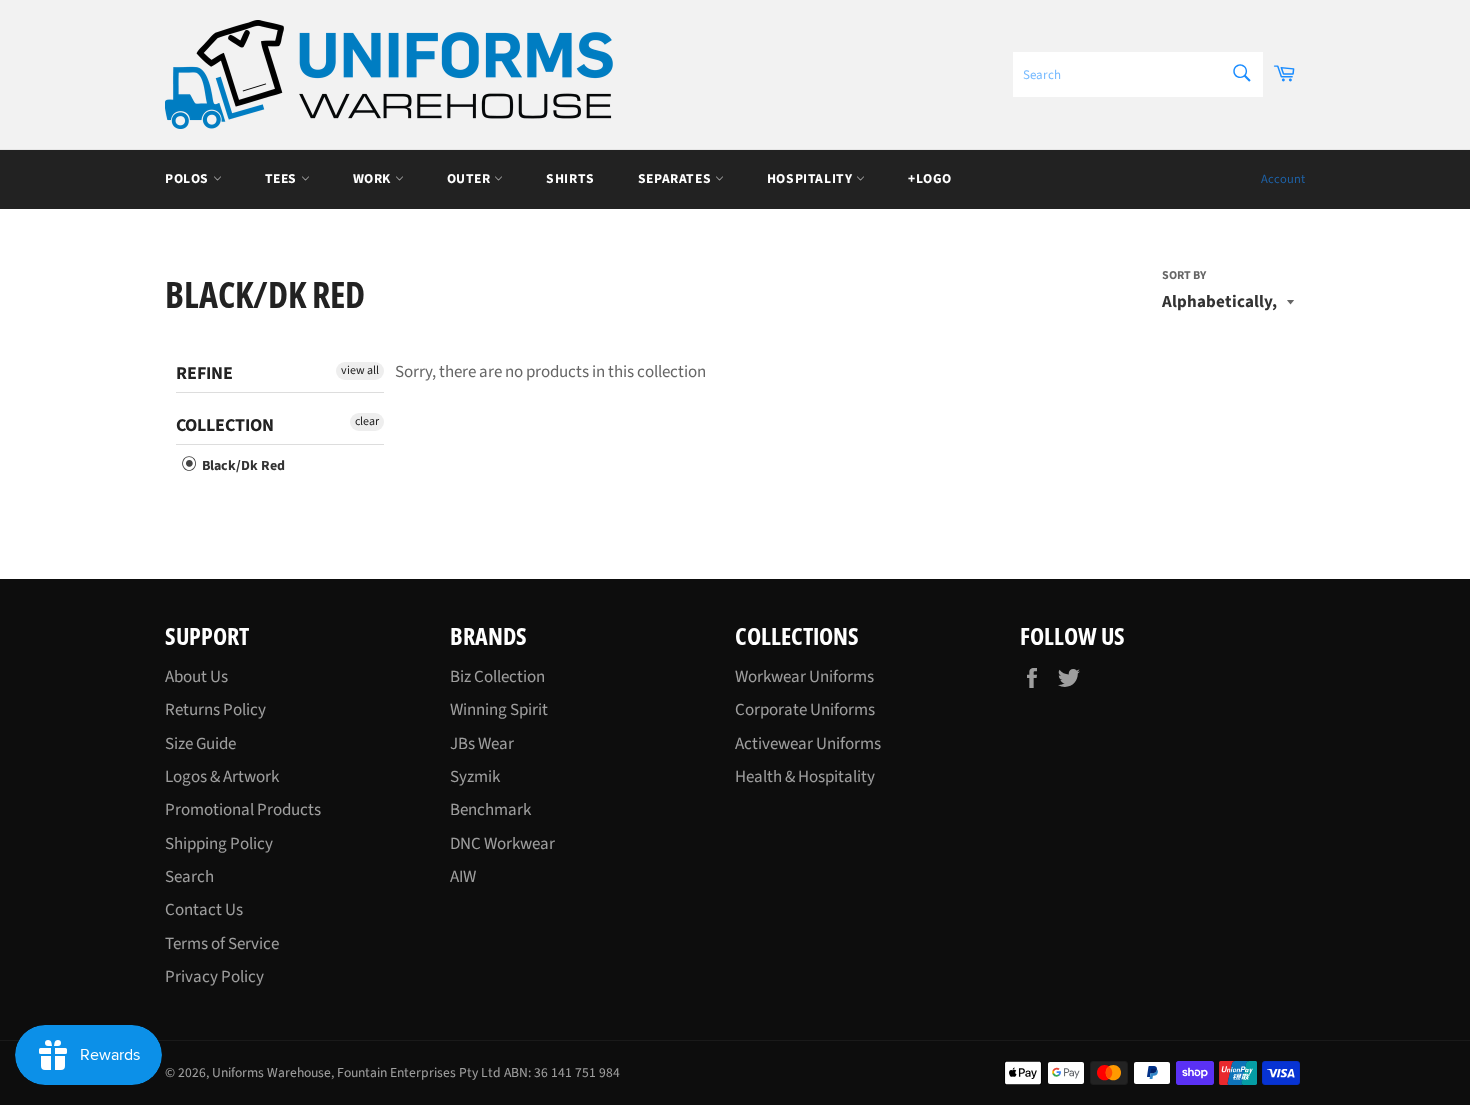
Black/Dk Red (242, 466)
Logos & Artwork (222, 777)
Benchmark (490, 810)
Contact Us (204, 910)
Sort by (1184, 276)
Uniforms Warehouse (271, 1072)
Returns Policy (215, 710)
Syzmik (475, 777)
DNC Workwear (502, 844)
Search (189, 877)
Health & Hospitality (805, 777)
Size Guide (200, 744)
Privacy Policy (214, 977)
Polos (189, 178)
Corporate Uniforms (805, 710)
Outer (471, 178)
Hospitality (811, 178)
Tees (283, 178)
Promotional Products (243, 810)
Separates (676, 178)
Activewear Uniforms (808, 744)
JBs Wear (482, 744)
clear (367, 421)
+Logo (930, 178)
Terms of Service (222, 944)
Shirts (570, 178)
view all (360, 370)
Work (374, 178)
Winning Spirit (499, 710)
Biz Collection (497, 677)
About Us (196, 677)
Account (1283, 179)
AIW (463, 877)
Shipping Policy (219, 844)
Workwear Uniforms (804, 677)
